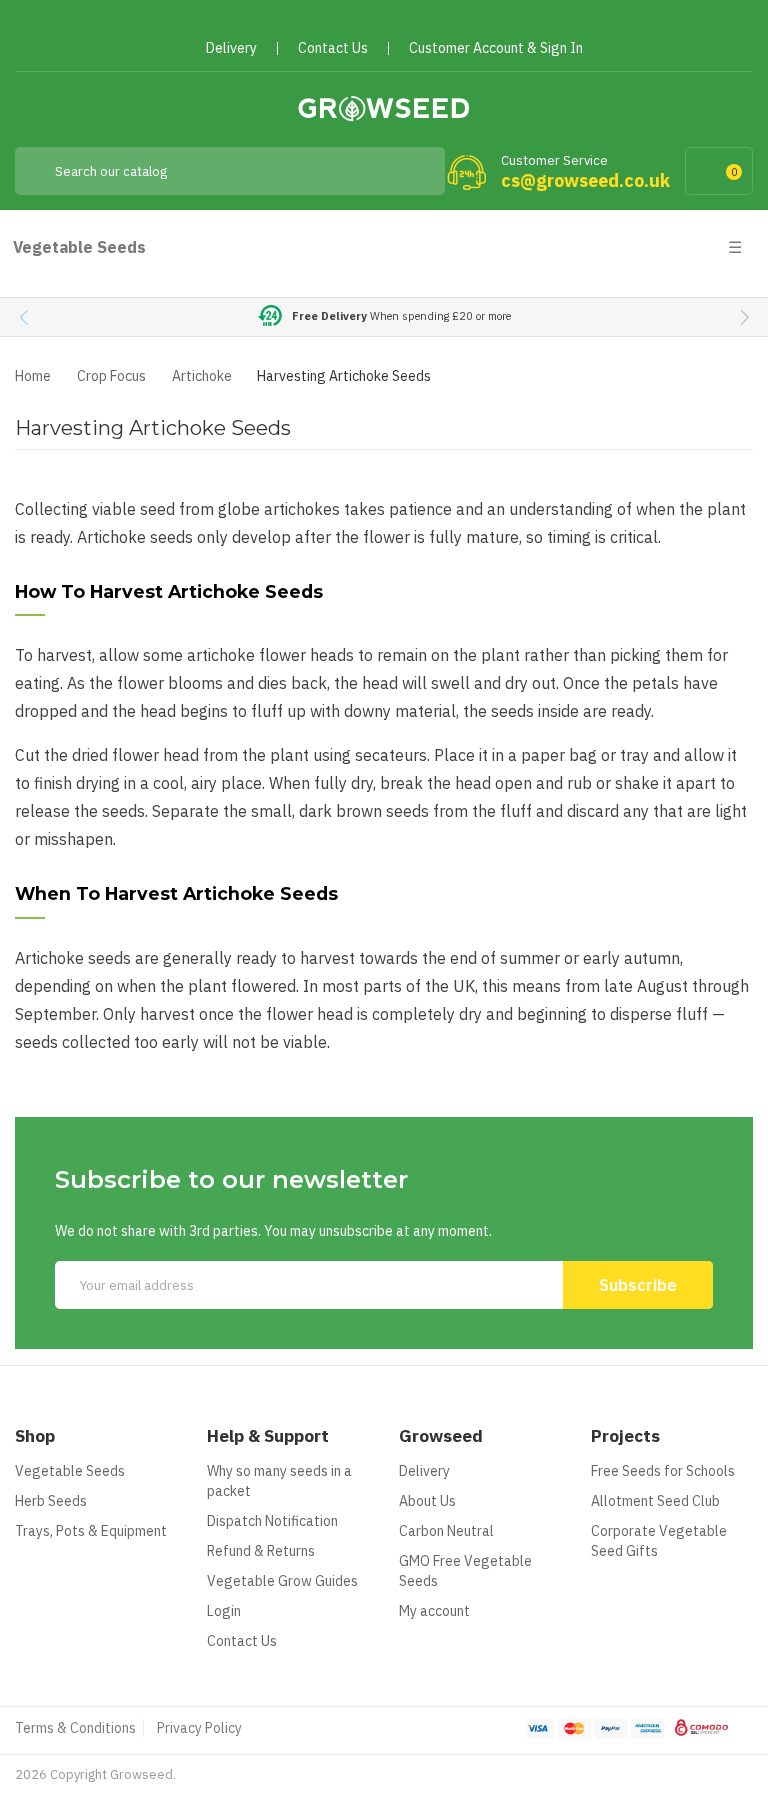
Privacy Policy (199, 1728)
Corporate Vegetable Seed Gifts (659, 1541)
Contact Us (242, 1641)
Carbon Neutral (446, 1531)
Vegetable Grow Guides (282, 1581)
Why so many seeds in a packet (279, 1481)
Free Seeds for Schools (663, 1471)
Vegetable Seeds (70, 1471)
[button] (744, 317)
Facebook (320, 22)
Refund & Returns (261, 1551)
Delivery (424, 1471)
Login (224, 1611)
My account (434, 1611)
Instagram (428, 22)
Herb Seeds (51, 1501)
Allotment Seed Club (655, 1501)
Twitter (356, 22)
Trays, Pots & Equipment (91, 1531)
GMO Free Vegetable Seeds (465, 1571)
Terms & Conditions (75, 1728)
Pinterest (392, 22)
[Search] (415, 171)
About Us (427, 1501)
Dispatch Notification (272, 1521)
